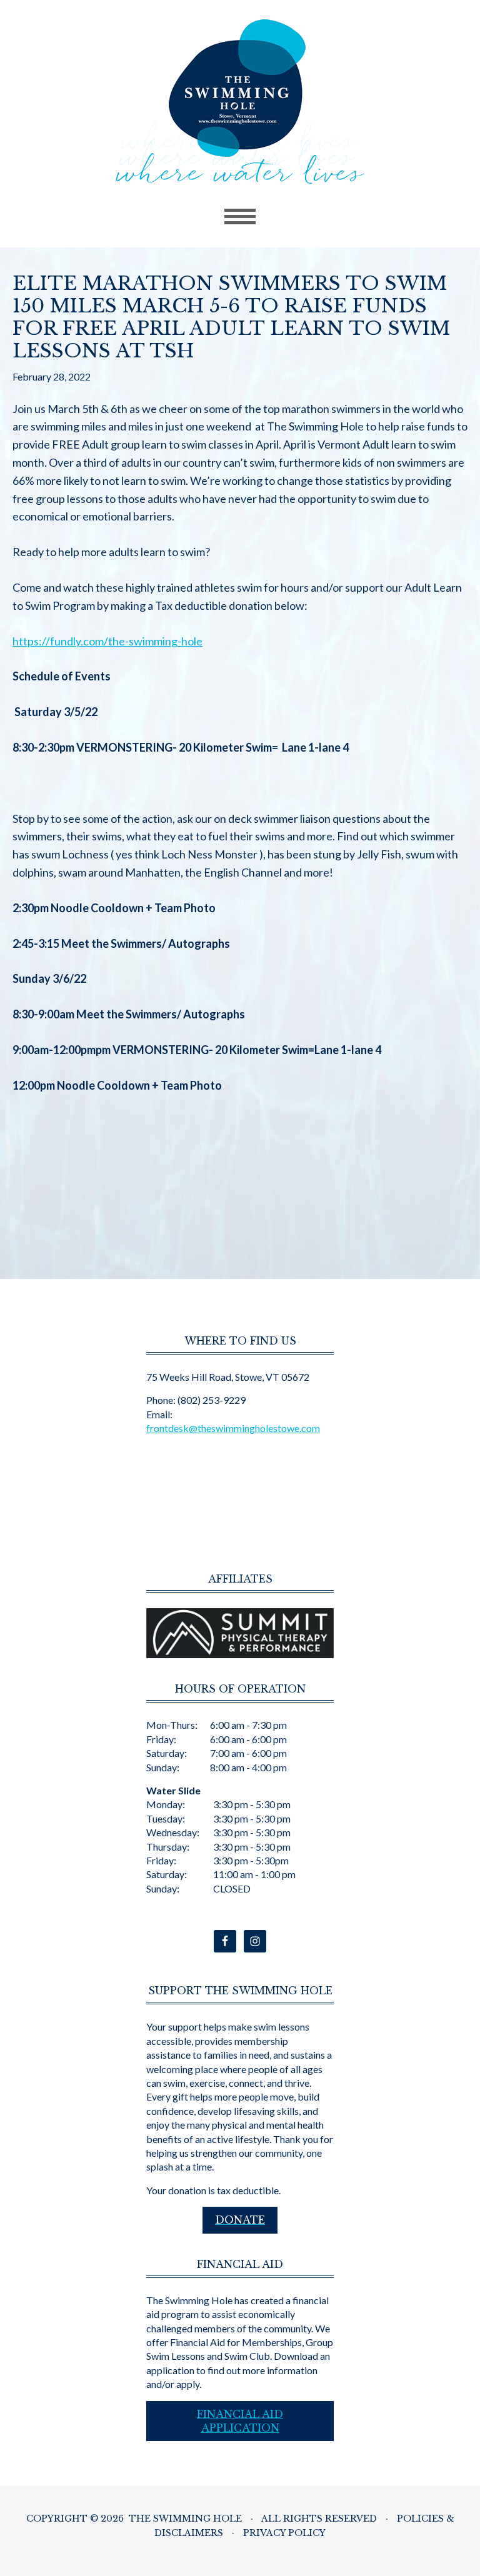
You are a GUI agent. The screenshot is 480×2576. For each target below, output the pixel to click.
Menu (240, 217)
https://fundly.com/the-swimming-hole (107, 641)
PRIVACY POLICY (284, 2533)
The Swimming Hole (240, 102)
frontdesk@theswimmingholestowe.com (233, 1428)
